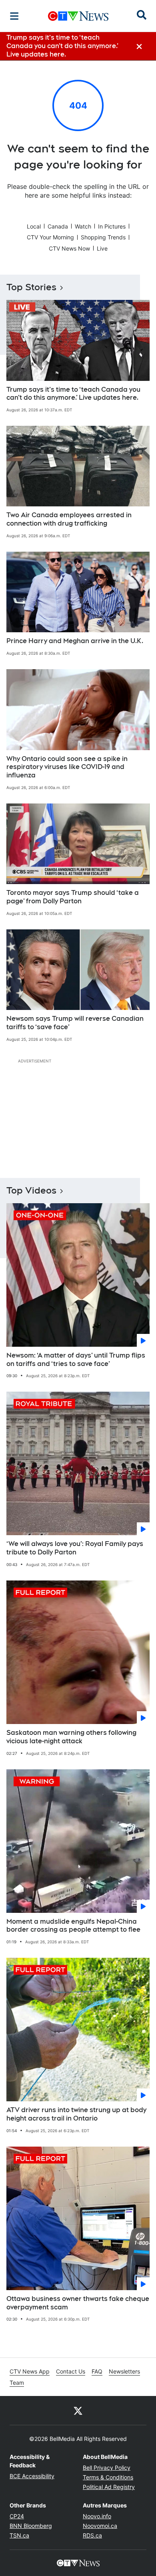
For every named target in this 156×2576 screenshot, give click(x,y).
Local (34, 226)
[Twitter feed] (78, 2410)
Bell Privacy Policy (107, 2468)
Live (102, 248)
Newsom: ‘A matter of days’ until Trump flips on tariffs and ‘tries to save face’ (76, 1360)
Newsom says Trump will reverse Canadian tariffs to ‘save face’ (75, 1023)
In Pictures (112, 226)
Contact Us (71, 2371)
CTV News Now (69, 248)
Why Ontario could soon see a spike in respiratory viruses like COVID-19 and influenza (67, 767)
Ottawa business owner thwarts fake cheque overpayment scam (78, 2303)
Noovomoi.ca (100, 2526)
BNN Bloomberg (31, 2526)
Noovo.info (97, 2516)
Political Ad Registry (109, 2487)
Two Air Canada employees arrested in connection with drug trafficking (69, 519)
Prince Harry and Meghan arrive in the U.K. (75, 641)
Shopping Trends (103, 237)
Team (17, 2383)
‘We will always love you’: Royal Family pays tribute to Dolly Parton (75, 1548)
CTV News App (30, 2371)
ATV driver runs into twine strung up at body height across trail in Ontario (76, 2114)
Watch (83, 226)
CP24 (17, 2516)
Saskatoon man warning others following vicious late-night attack (71, 1737)
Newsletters (124, 2371)
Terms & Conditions (108, 2477)
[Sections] (14, 16)
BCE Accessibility (32, 2476)
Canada (58, 226)
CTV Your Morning (50, 237)
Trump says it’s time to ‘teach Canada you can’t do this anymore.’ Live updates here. (73, 394)
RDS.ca (92, 2535)
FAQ (97, 2371)
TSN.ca (19, 2535)
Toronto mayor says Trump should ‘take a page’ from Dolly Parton (73, 897)
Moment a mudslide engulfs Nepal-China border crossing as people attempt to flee (73, 1926)
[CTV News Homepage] (78, 16)
